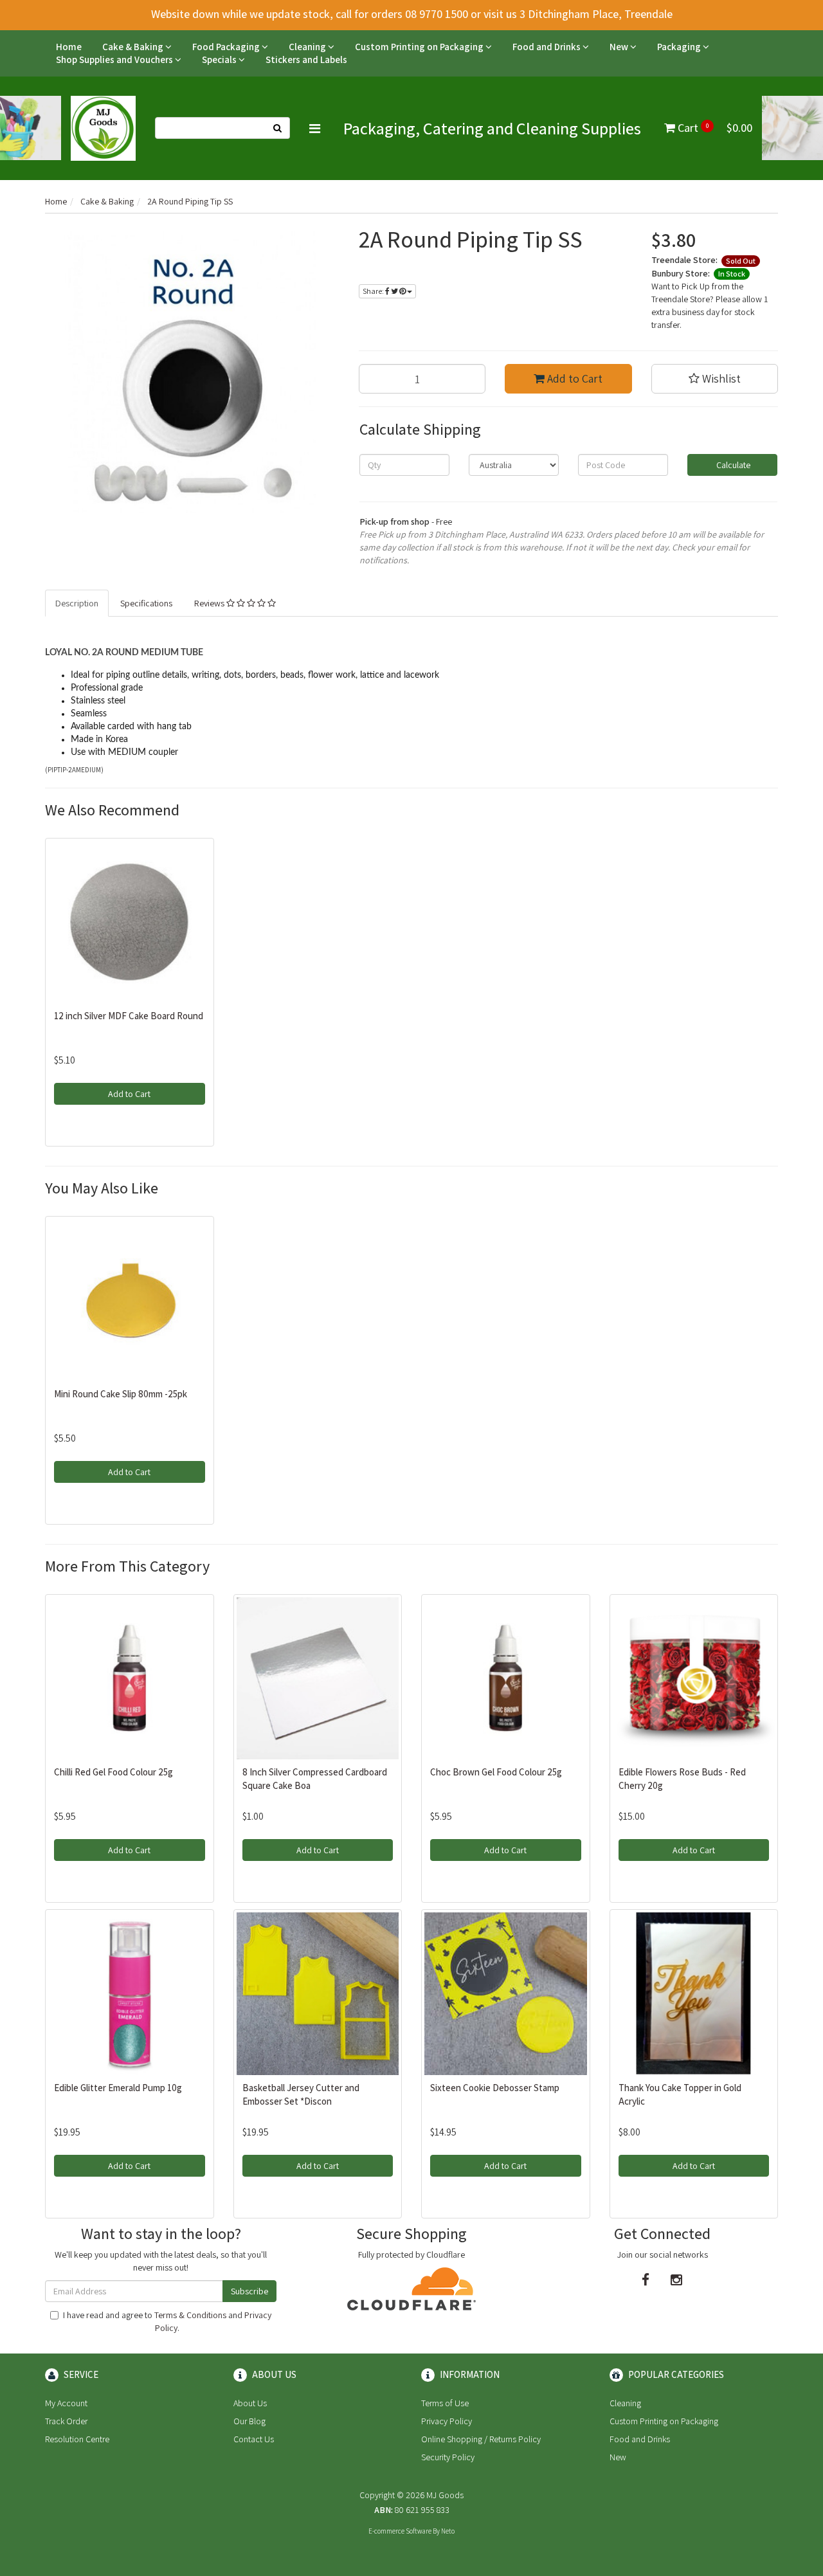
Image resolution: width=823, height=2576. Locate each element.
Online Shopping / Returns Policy (481, 2439)
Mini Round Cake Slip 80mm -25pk (121, 1394)
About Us (250, 2403)
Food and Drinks (547, 47)
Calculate (732, 465)
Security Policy (448, 2457)
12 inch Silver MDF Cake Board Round (129, 1016)
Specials (220, 59)
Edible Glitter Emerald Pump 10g (118, 2088)
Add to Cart (574, 378)
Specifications (146, 603)
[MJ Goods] (103, 127)
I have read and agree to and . (167, 2321)
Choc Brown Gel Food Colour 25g (496, 1772)
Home (69, 47)
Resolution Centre (77, 2439)
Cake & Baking (134, 47)
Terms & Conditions (190, 2315)
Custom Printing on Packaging (420, 47)
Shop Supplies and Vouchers (115, 59)
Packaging (680, 47)
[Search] (278, 128)
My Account (66, 2403)
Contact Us (254, 2439)
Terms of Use (445, 2403)
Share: (374, 291)
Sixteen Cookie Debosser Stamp (495, 2088)
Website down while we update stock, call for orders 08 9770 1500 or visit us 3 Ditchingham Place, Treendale (412, 14)
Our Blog (249, 2421)
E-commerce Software (400, 2531)
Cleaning (308, 47)
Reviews (210, 603)
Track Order (66, 2421)
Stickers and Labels (306, 59)
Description (77, 603)
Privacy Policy (447, 2421)
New (620, 47)
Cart (714, 128)
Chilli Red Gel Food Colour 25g (113, 1772)
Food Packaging (227, 47)
